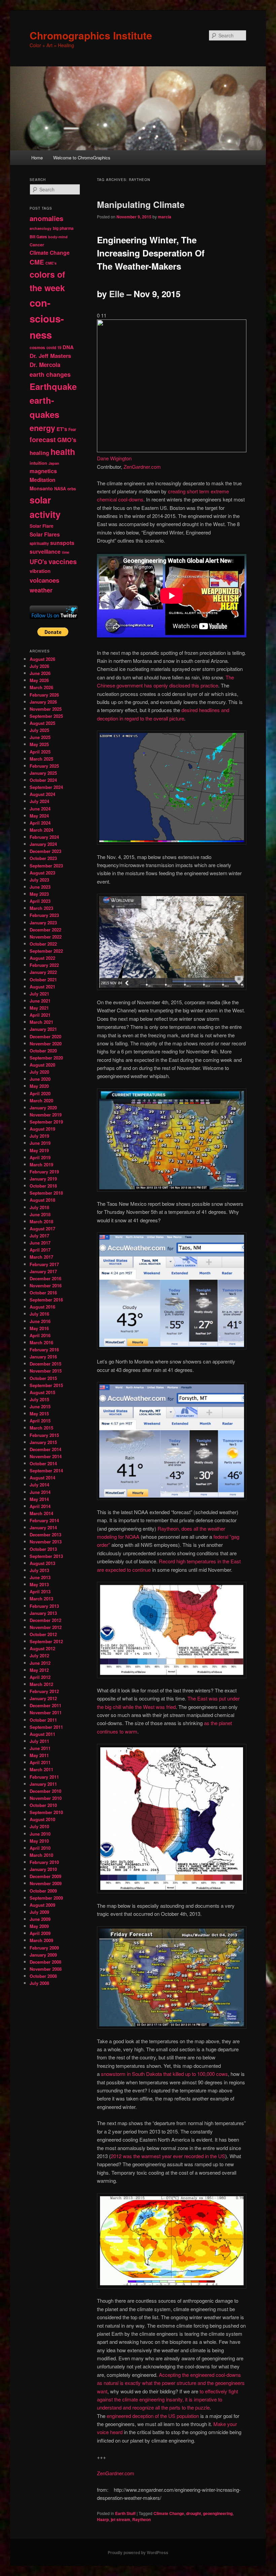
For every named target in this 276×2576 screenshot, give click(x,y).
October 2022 (43, 944)
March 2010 (41, 1855)
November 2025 (46, 709)
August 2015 (42, 1392)
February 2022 (44, 965)
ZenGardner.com (142, 467)
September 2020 (46, 1058)
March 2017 (41, 1257)
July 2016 (39, 1314)
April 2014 (40, 1506)
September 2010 (46, 1812)
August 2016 (42, 1307)
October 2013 (43, 1549)
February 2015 (44, 1435)
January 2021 (43, 1029)
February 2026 (44, 695)
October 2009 (43, 1891)
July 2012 (39, 1655)
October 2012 (43, 1634)
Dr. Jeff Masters (50, 356)
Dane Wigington (114, 458)
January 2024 (43, 844)
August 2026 (42, 659)
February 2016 (44, 1350)
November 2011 (46, 1712)
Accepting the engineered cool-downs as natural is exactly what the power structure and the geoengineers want (171, 2383)
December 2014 (45, 1449)
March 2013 (41, 1599)
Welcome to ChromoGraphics (82, 158)
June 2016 (40, 1321)
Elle (117, 294)
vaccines (63, 561)
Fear (72, 430)
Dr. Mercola (45, 365)
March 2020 (41, 1100)
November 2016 (46, 1285)
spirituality (39, 543)
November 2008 (46, 1969)
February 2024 (44, 837)
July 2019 (39, 1136)
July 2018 (39, 1207)
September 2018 (46, 1193)
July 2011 (39, 1741)
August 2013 (42, 1563)
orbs (72, 489)
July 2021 (39, 994)
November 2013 (46, 1542)
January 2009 (43, 1955)
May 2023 (39, 894)
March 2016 (41, 1342)
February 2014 (44, 1520)
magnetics (43, 471)
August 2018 (42, 1200)
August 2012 (42, 1648)
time (66, 552)
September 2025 (46, 716)
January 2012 (43, 1698)
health (63, 452)
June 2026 (40, 673)
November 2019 (46, 1115)
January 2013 (43, 1613)
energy (42, 428)
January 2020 (43, 1108)
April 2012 (40, 1677)
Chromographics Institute (91, 35)
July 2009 (39, 1912)
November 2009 (46, 1883)
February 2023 (44, 915)
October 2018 (43, 1186)
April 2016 (40, 1335)
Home (37, 158)
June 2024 (40, 809)
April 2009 (40, 1933)
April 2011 (40, 1762)
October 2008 (43, 1976)
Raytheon (142, 2519)
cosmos (37, 347)
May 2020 (39, 1086)
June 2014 (40, 1492)
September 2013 (46, 1556)
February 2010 (44, 1862)
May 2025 (39, 744)
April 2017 (40, 1250)
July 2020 (39, 1072)
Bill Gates (38, 237)
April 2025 (40, 752)
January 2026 (43, 702)
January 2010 (43, 1869)
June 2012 (40, 1663)
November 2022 (46, 937)
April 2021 (40, 1015)
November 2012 (46, 1627)
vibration (40, 571)
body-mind (58, 237)
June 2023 (40, 887)
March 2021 (41, 1022)
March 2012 (41, 1684)
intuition (38, 463)
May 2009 (39, 1926)
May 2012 (39, 1670)
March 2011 (41, 1769)
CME (37, 262)
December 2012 (45, 1620)
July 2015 (39, 1399)
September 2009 (46, 1898)
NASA (60, 489)
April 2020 (40, 1093)
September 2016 (46, 1300)
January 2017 (43, 1271)
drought (194, 2513)
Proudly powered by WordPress (138, 2552)
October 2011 (43, 1720)
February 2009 (44, 1948)
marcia (165, 217)
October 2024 (43, 780)
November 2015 (46, 1371)
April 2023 (40, 901)
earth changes (50, 374)
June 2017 (40, 1243)
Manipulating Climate (141, 204)
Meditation (42, 480)
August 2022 (42, 958)
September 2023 (46, 866)
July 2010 (39, 1826)
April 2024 (40, 823)
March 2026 (41, 687)
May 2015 (39, 1414)
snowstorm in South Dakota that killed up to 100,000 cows (164, 2074)
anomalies (46, 218)
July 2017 (39, 1236)
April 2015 (40, 1421)
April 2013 (40, 1591)
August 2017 (42, 1229)
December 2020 (45, 1036)
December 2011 (45, 1705)
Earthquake (53, 386)
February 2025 (44, 766)
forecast (43, 439)
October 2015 (43, 1378)
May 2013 (39, 1584)
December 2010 (45, 1791)
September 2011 (46, 1727)
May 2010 (39, 1841)
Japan (54, 463)
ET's (62, 429)
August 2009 (42, 1905)
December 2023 (45, 851)
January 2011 (43, 1784)
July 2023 (39, 880)
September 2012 (46, 1641)
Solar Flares (45, 534)
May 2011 (39, 1755)
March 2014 (41, 1513)
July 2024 (39, 801)
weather (41, 590)
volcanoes (44, 580)
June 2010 (40, 1834)
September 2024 (46, 787)
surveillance (45, 551)
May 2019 (39, 1150)
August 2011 (42, 1734)
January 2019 (43, 1179)
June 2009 (40, 1919)
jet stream (120, 2519)
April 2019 (40, 1157)
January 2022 (43, 972)
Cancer (37, 245)
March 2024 (41, 830)
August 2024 (42, 794)
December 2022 (45, 930)
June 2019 (40, 1143)
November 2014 (46, 1456)
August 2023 (42, 873)
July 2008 (39, 1983)
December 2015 (45, 1364)
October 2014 (43, 1463)
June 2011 (40, 1748)
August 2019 (42, 1129)
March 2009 (41, 1940)
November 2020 (46, 1044)
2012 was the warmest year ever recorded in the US (168, 2156)
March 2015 (41, 1428)
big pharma (63, 228)
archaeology (41, 228)
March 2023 (41, 908)
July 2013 (39, 1570)
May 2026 (39, 680)
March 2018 (41, 1221)
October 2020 (43, 1051)
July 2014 (39, 1485)
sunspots (62, 543)
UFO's (38, 562)
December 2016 (45, 1278)
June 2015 (40, 1406)
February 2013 (44, 1606)
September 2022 (46, 951)
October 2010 (43, 1805)
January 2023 (43, 923)
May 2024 (39, 816)
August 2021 (42, 987)
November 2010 (46, 1798)
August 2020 (42, 1065)
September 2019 (46, 1122)
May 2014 (39, 1499)
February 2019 (44, 1172)
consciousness (47, 319)
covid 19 (54, 348)
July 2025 (39, 730)
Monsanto (41, 488)
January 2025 (43, 773)
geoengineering (218, 2513)
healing (39, 453)
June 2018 (40, 1214)
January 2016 (43, 1357)
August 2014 (42, 1478)
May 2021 (39, 1008)
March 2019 (41, 1164)
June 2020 (40, 1079)
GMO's (67, 440)
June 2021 (40, 1001)
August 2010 (42, 1819)
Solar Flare (42, 526)
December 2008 (45, 1962)
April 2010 (40, 1848)
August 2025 (42, 723)
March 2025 (41, 759)
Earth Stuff (125, 2513)
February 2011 (44, 1777)
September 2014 (46, 1470)
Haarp (103, 2519)
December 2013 (45, 1535)
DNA (68, 347)
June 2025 (40, 737)
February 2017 (44, 1264)
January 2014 (43, 1527)
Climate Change (169, 2513)
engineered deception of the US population (153, 2416)
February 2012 (44, 1691)
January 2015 (43, 1442)
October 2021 (43, 979)
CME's (51, 263)
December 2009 (45, 1876)
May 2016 (39, 1328)
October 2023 (43, 858)
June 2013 (40, 1577)
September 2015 (46, 1385)
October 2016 (43, 1293)
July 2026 (39, 666)
